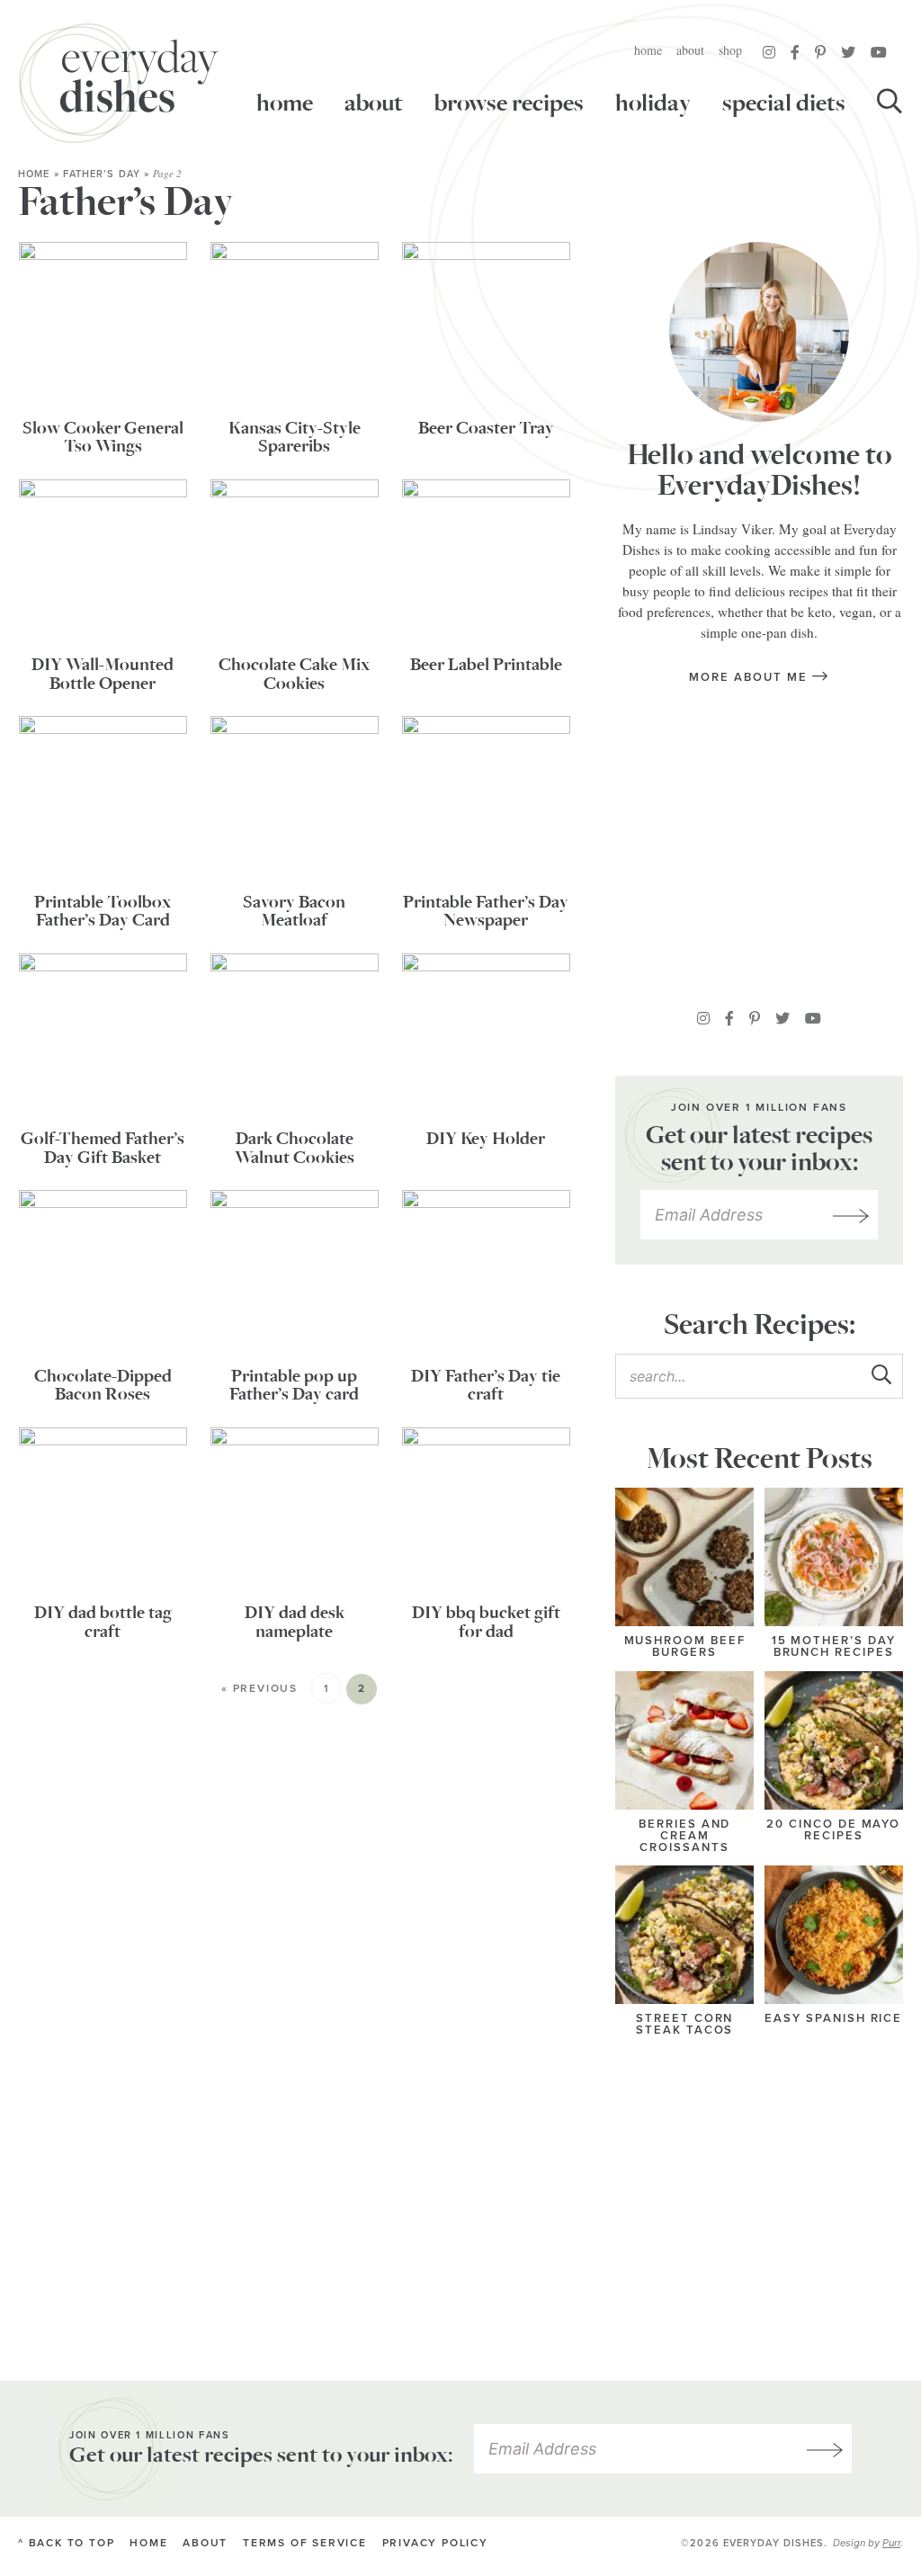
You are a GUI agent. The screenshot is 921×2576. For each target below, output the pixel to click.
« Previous (259, 1689)
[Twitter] (848, 52)
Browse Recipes (509, 103)
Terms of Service (305, 2543)
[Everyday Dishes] (119, 83)
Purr (891, 2543)
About (690, 50)
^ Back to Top (66, 2543)
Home (648, 50)
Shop (730, 50)
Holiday (653, 103)
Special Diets (784, 103)
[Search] (890, 103)
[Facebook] (795, 52)
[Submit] (881, 1375)
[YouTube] (879, 52)
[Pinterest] (820, 52)
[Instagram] (769, 52)
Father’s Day (102, 174)
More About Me (750, 677)
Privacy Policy (435, 2543)
